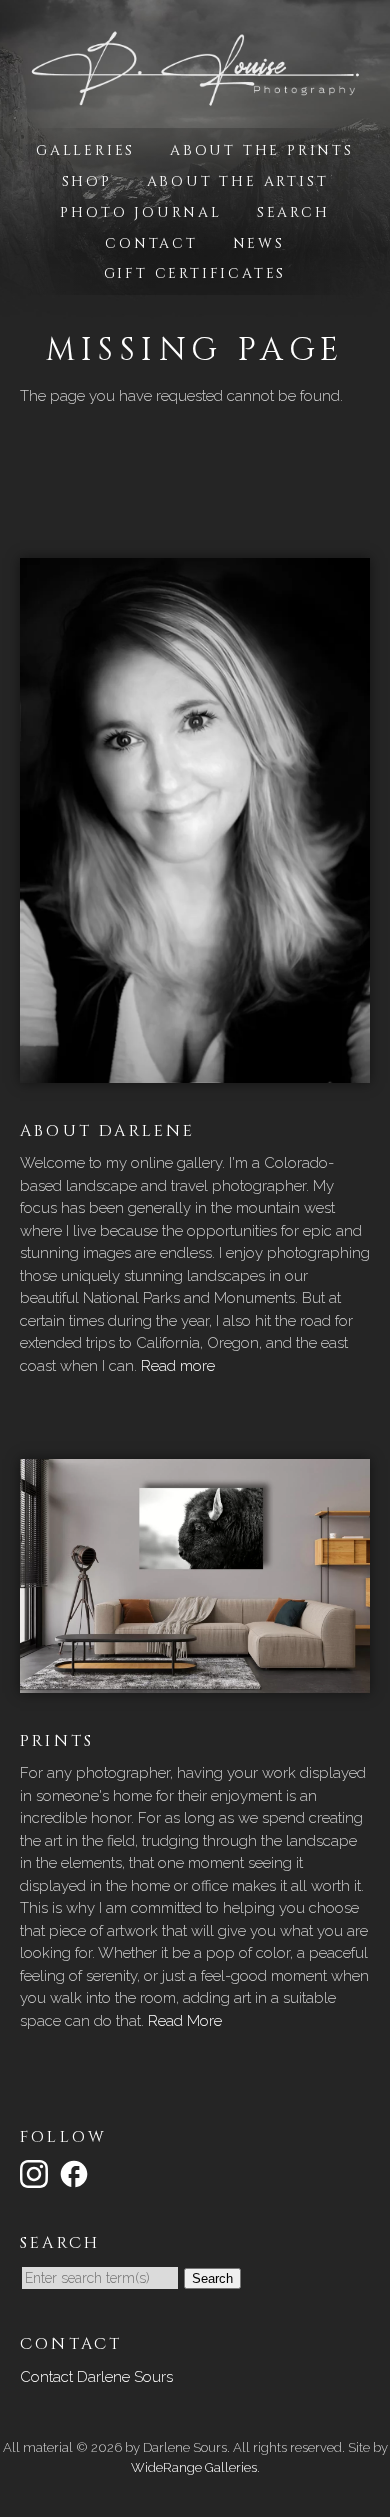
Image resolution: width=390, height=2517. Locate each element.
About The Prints (262, 150)
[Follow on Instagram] (37, 2173)
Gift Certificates (195, 273)
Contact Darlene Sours (96, 2377)
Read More (185, 2021)
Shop (87, 181)
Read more (178, 1366)
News (259, 243)
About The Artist (238, 181)
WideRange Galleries (194, 2467)
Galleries (85, 150)
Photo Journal (140, 212)
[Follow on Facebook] (77, 2173)
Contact (151, 243)
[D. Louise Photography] (195, 97)
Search (293, 212)
